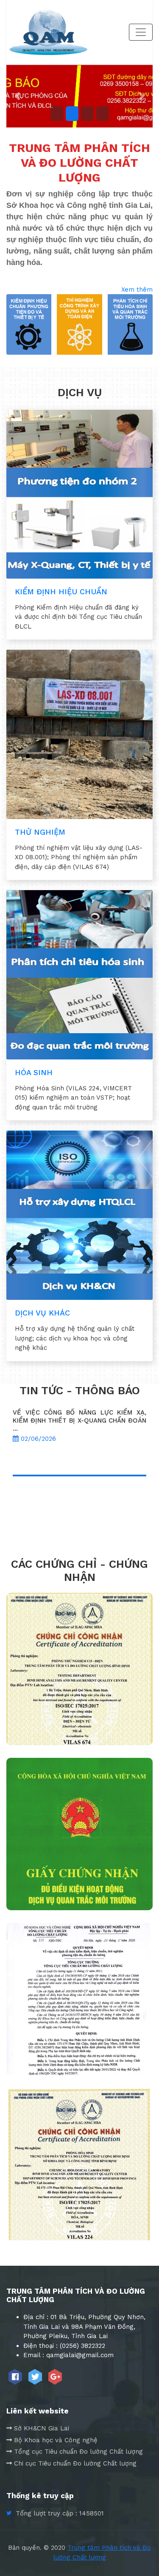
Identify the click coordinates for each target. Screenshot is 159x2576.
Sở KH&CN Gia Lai (42, 2428)
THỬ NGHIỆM (40, 832)
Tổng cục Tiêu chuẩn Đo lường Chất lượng (78, 2452)
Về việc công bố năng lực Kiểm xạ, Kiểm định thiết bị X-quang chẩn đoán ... (79, 1420)
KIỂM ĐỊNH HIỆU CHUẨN (61, 592)
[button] (17, 96)
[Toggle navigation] (141, 32)
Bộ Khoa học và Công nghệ (56, 2440)
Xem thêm (137, 290)
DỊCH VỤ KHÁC (42, 1313)
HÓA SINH (34, 1072)
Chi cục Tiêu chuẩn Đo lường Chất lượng (75, 2463)
